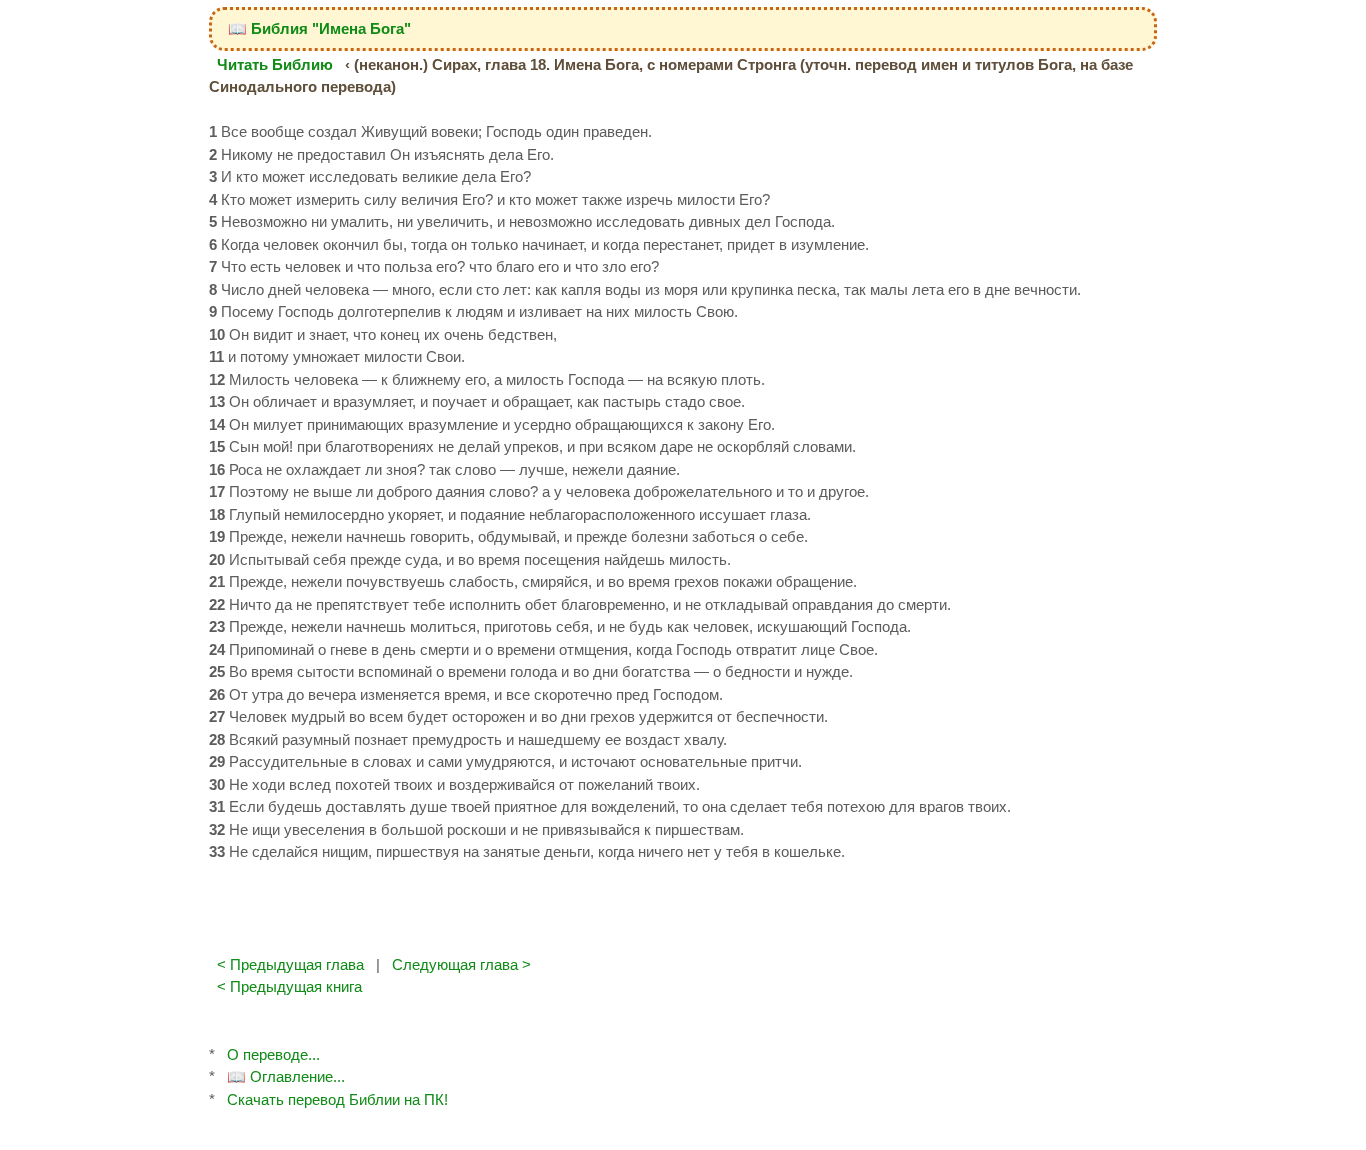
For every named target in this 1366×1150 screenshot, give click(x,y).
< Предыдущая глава (290, 964)
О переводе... (273, 1054)
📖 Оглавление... (286, 1076)
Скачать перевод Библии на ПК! (337, 1099)
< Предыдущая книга (289, 986)
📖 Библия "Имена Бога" (319, 28)
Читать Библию (275, 64)
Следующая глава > (461, 964)
